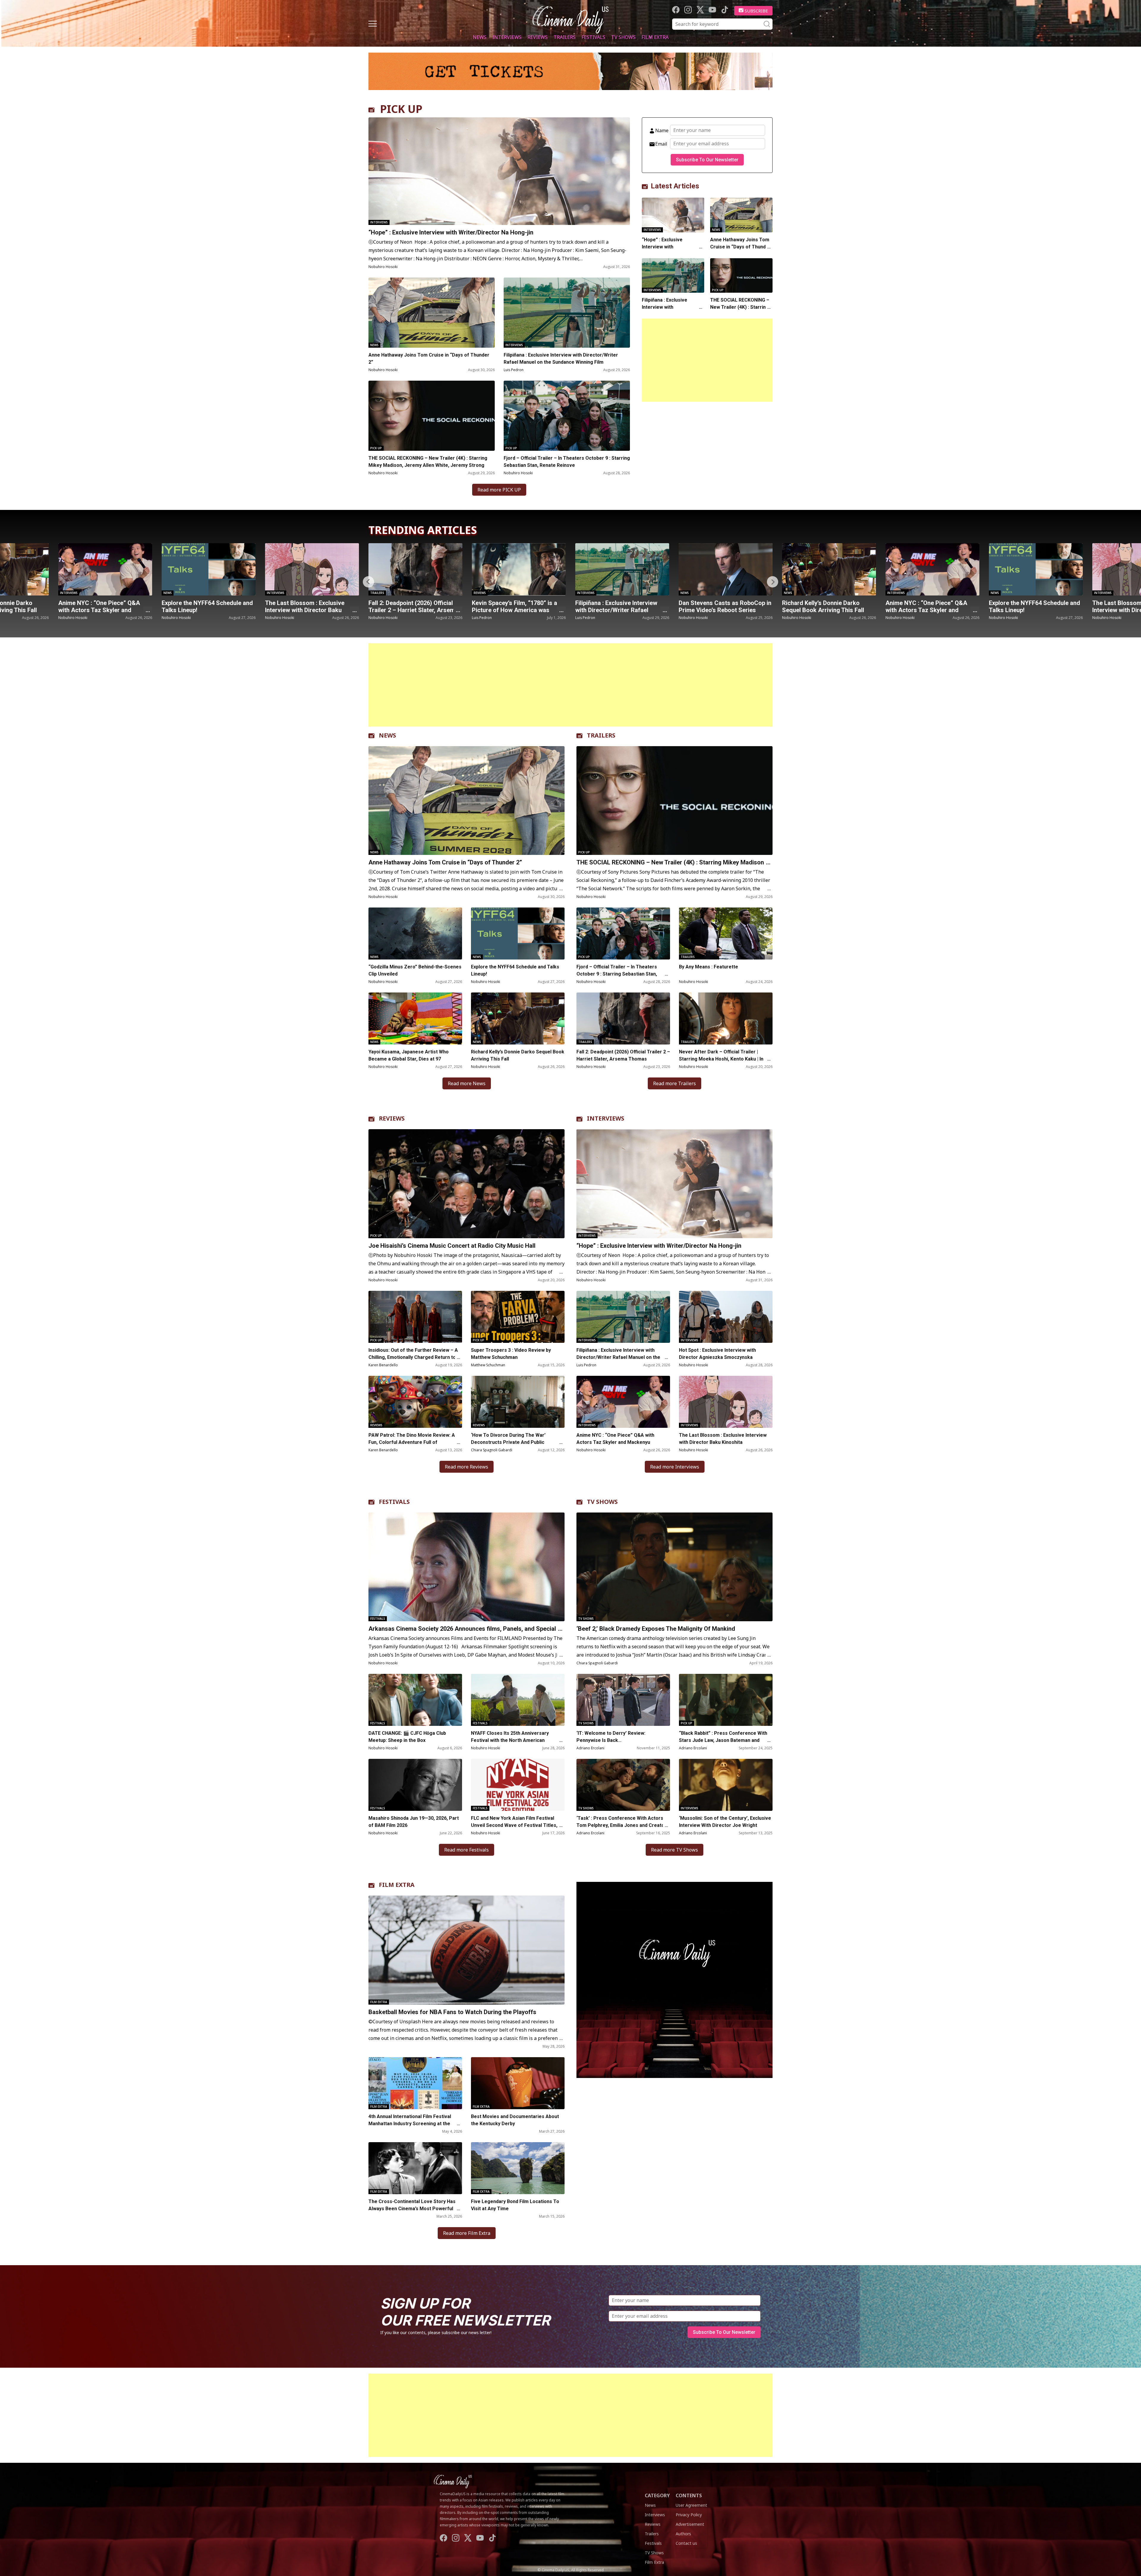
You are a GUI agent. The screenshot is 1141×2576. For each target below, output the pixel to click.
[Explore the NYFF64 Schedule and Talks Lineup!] (726, 569)
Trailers (565, 37)
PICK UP (401, 109)
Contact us (686, 2543)
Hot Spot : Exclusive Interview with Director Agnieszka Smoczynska (717, 1354)
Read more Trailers (674, 1083)
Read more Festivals (467, 1850)
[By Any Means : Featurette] (726, 933)
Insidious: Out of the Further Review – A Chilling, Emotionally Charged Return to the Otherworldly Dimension (413, 1357)
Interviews (507, 37)
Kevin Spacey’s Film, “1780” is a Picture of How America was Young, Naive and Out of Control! (206, 610)
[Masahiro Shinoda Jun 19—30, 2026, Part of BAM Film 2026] (415, 1785)
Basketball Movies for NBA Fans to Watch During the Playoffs (452, 2012)
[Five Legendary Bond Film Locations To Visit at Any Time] (518, 2168)
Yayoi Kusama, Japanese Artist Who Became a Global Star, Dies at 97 (409, 1055)
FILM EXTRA (397, 1885)
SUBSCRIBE (756, 11)
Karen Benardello (383, 1365)
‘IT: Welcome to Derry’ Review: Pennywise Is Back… (611, 1737)
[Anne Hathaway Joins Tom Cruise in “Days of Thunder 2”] (432, 313)
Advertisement (690, 2524)
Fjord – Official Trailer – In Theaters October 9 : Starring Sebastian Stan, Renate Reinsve (567, 462)
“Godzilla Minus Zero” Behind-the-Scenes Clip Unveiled (415, 970)
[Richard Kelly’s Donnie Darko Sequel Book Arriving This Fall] (519, 569)
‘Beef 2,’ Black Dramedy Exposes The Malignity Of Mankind (656, 1629)
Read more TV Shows (674, 1850)
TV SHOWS (602, 1502)
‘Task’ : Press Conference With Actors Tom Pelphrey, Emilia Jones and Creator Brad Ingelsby (621, 1825)
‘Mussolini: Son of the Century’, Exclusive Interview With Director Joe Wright (725, 1822)
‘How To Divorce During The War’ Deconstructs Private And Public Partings (508, 1442)
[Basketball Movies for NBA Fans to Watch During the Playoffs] (467, 1950)
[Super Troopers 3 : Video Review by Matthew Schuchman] (518, 1317)
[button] (773, 582)
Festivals (593, 37)
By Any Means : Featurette (709, 967)
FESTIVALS (394, 1502)
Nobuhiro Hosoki (383, 267)
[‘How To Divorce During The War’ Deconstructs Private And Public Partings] (518, 1402)
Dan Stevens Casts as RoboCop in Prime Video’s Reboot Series (415, 606)
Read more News (467, 1083)
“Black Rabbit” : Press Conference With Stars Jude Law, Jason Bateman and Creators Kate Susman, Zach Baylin (723, 1740)
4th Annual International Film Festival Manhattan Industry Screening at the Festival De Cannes (410, 2124)
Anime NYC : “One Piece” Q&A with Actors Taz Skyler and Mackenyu (616, 610)
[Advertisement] (707, 360)
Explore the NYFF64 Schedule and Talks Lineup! (724, 606)
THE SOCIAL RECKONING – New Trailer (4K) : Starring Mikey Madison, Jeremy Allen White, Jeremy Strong (428, 462)
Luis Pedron (514, 370)
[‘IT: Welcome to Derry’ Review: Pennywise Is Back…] (623, 1700)
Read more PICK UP (499, 490)
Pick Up (376, 448)
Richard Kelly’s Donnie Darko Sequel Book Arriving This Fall (513, 606)
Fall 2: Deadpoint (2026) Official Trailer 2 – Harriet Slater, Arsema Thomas (103, 610)
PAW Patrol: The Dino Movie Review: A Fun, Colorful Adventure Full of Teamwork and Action (412, 1442)
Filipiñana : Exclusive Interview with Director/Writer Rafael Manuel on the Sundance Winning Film (561, 359)
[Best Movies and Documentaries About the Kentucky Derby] (518, 2083)
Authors (683, 2534)
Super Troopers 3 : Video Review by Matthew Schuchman (511, 1354)
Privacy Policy (689, 2515)
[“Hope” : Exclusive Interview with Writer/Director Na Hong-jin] (499, 171)
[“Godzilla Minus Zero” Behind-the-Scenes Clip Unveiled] (415, 933)
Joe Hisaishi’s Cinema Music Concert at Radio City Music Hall (452, 1246)
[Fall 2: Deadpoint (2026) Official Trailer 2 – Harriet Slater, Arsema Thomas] (105, 569)
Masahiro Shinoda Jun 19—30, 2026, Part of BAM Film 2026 (414, 1822)
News (480, 37)
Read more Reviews (467, 1467)
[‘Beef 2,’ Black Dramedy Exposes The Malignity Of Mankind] (674, 1567)
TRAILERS (601, 735)
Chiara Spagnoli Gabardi (492, 1450)
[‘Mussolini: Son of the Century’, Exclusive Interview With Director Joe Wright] (726, 1785)
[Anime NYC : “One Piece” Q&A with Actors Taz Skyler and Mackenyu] (622, 569)
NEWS (387, 735)
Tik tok (725, 10)
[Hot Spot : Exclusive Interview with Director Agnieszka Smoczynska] (726, 1317)
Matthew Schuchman (488, 1365)
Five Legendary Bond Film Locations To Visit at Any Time (515, 2205)
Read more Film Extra (467, 2233)
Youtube (712, 10)
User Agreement (691, 2505)
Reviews (538, 37)
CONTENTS (689, 2495)
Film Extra (655, 37)
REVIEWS (392, 1118)
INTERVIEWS (606, 1118)
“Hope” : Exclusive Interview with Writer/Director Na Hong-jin (452, 232)
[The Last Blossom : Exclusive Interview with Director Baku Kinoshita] (829, 569)
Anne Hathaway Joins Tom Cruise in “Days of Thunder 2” (429, 359)
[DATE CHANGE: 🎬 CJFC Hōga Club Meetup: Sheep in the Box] (415, 1700)
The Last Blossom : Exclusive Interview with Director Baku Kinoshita (822, 610)
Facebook (676, 10)
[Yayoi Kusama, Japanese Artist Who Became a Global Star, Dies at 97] (415, 1018)
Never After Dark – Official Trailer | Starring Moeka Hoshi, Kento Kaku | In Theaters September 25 (721, 1059)
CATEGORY (657, 2495)
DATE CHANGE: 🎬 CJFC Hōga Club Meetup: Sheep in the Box (407, 1737)
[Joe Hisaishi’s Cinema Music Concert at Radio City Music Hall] (467, 1184)
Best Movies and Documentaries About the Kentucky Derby (515, 2120)
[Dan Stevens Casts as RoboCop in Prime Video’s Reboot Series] (415, 569)
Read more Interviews (675, 1467)
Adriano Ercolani (590, 1748)
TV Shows (623, 37)
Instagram (688, 10)
